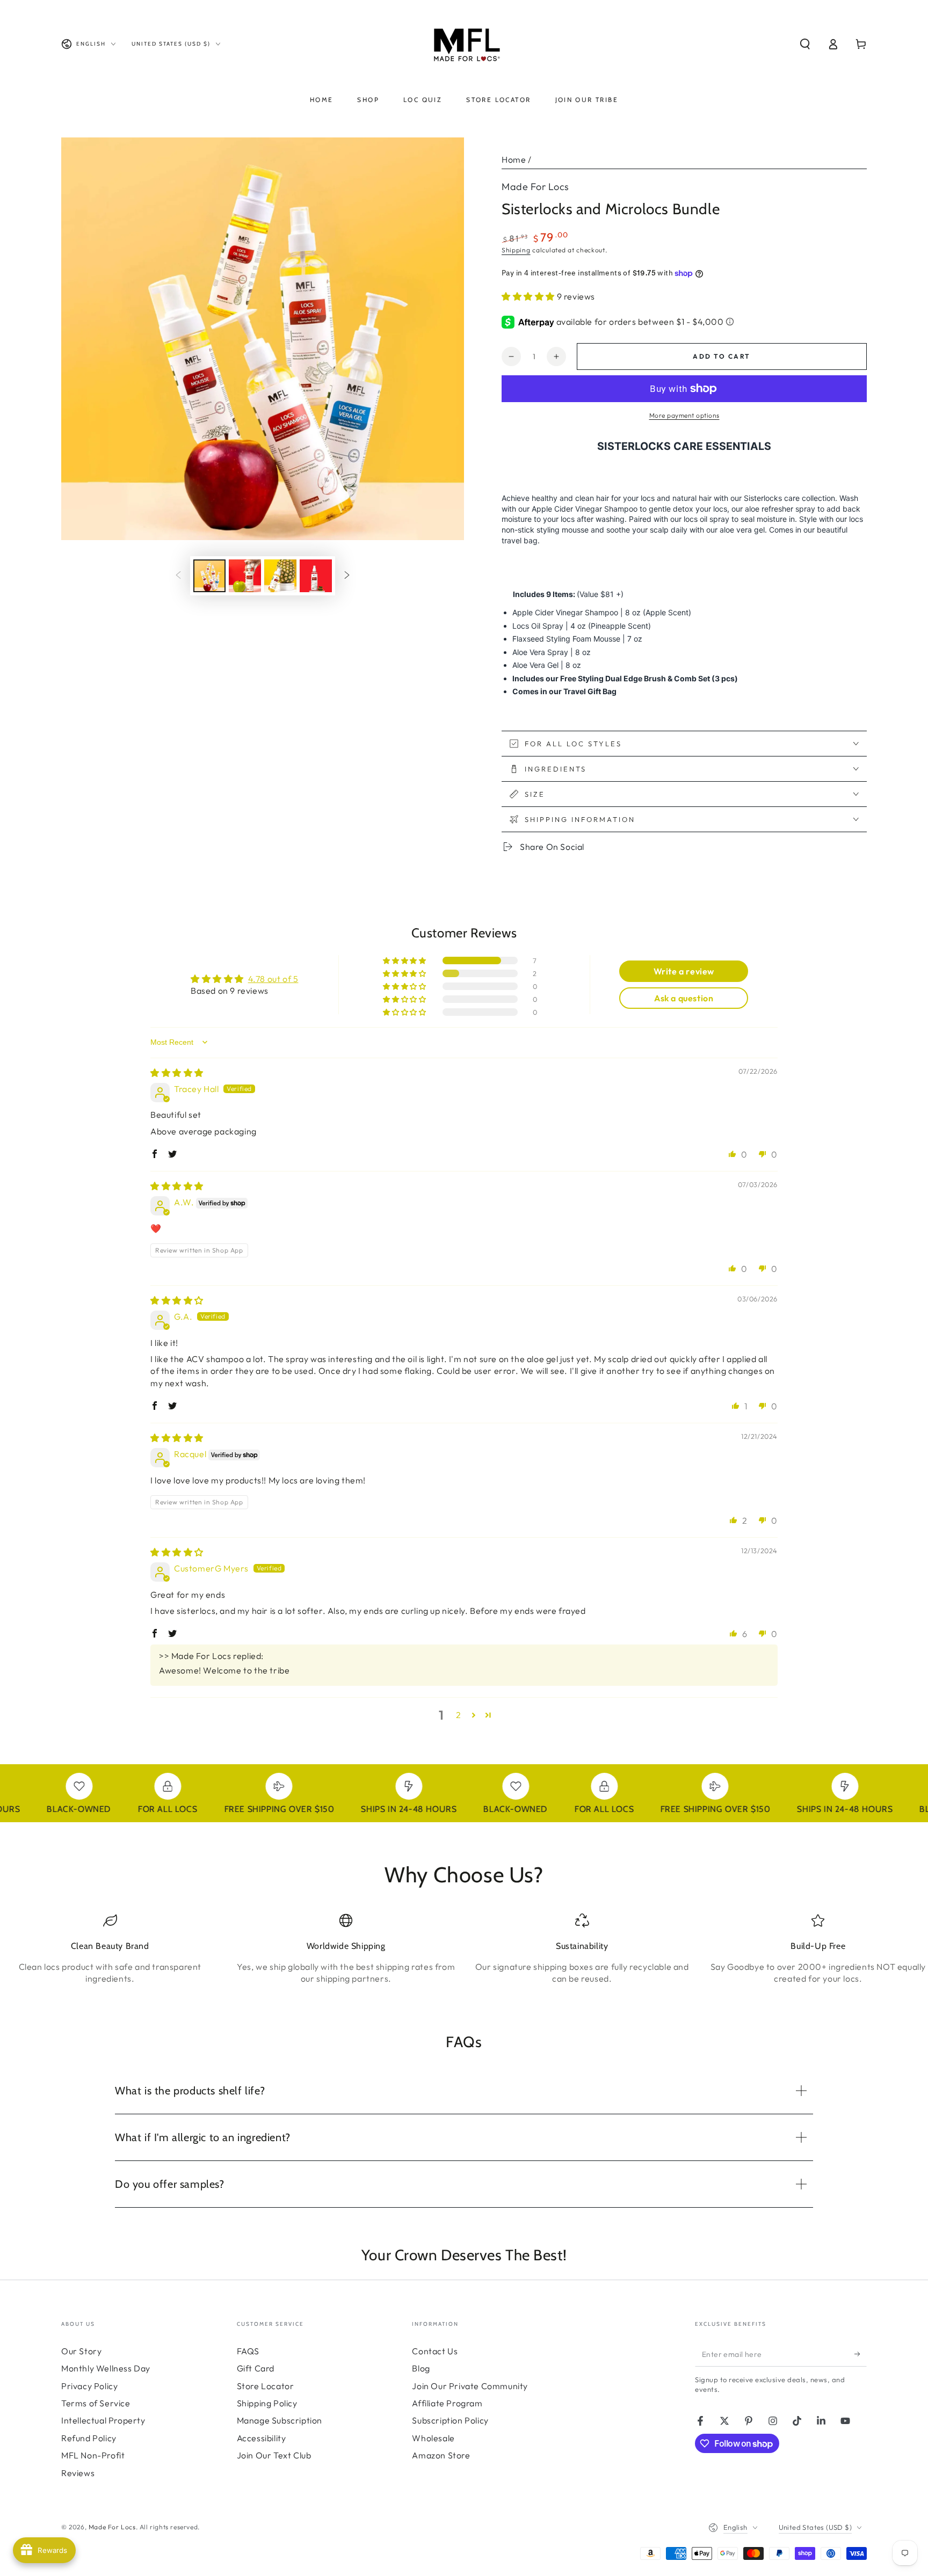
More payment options (684, 415)
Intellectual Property (103, 2420)
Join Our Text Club (274, 2455)
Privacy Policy (89, 2386)
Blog (421, 2368)
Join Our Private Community (470, 2386)
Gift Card (256, 2368)
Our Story (81, 2351)
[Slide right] (347, 576)
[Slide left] (178, 576)
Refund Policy (89, 2438)
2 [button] (459, 1715)
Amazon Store (441, 2455)
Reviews (78, 2473)
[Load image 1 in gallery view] (209, 576)
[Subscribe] (861, 2354)
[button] (805, 44)
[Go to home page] (464, 44)
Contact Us (435, 2351)
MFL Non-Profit (93, 2455)
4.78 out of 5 (273, 979)
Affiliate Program (447, 2403)
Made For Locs (535, 187)
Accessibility (262, 2438)
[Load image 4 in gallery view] (316, 576)
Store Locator (266, 2386)
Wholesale (433, 2438)
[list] (464, 1953)
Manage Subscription (280, 2420)
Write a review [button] (684, 971)
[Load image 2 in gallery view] (245, 576)
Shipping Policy (267, 2403)
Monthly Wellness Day (106, 2368)
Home (514, 159)
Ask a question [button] (684, 998)
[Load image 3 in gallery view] (280, 576)
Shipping (516, 250)
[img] (177, 1073)
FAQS (248, 2351)
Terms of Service (96, 2403)
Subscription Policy (450, 2420)
